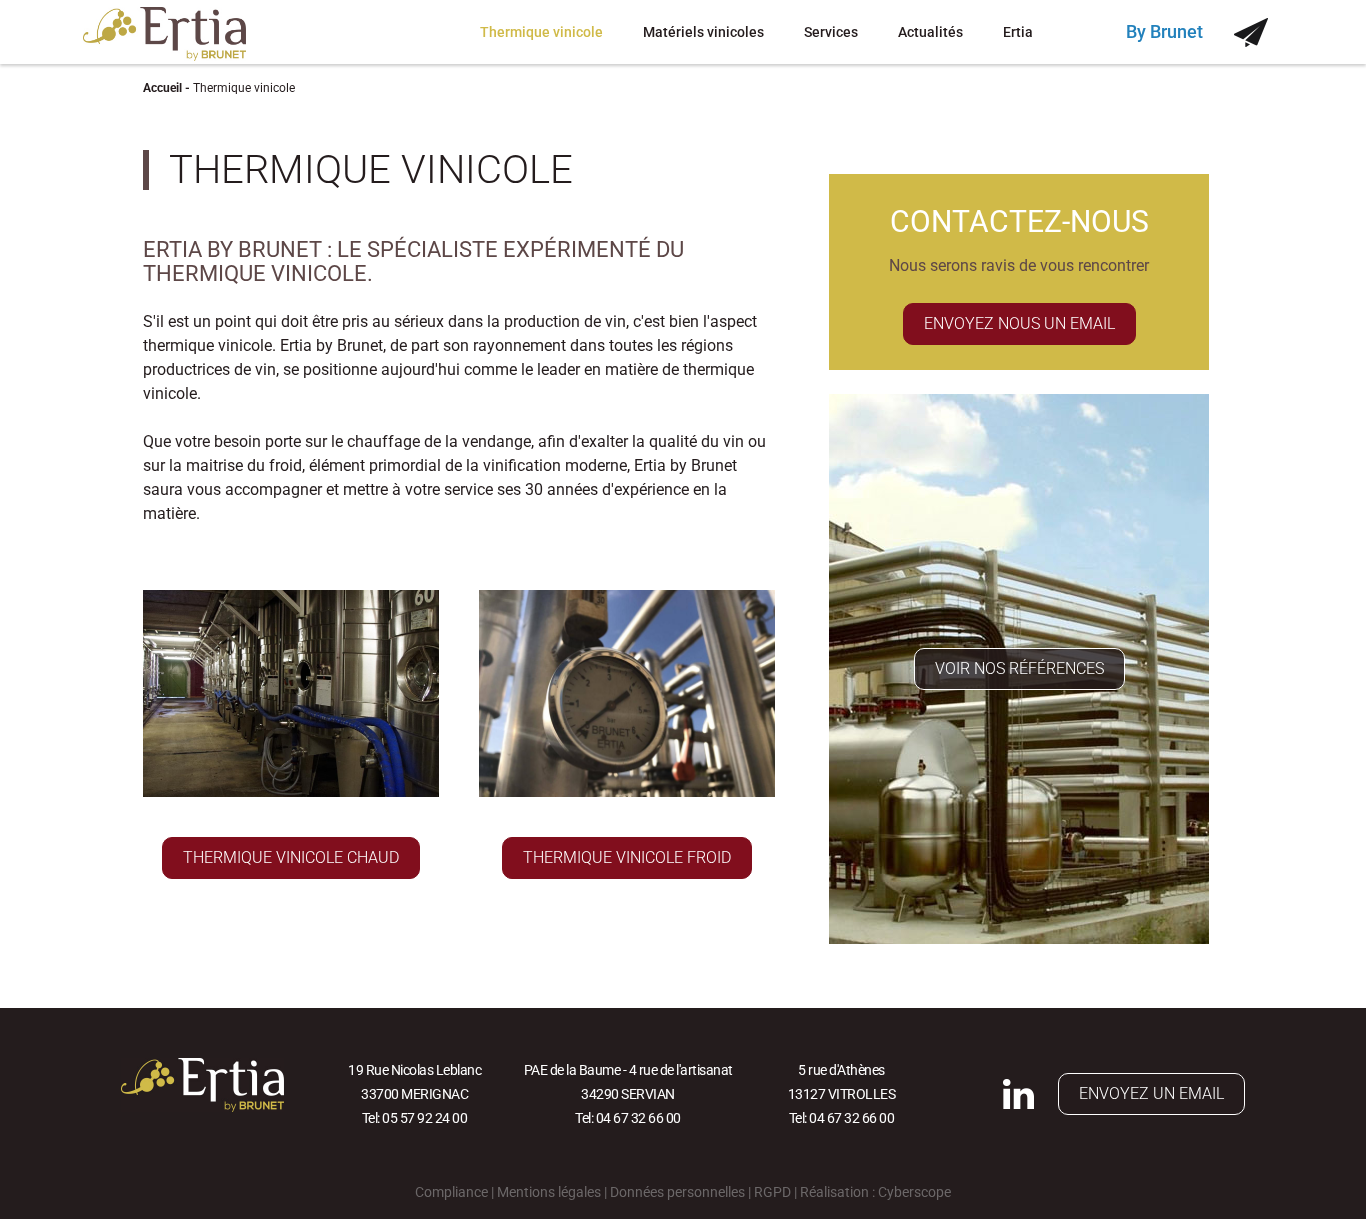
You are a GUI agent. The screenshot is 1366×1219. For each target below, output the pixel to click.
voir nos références (1019, 668)
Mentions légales (549, 1192)
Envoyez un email (1151, 1093)
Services (831, 32)
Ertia (1018, 32)
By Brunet (1164, 31)
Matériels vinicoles (703, 32)
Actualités (930, 32)
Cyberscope (914, 1192)
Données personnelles (677, 1192)
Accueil (162, 88)
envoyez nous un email (1019, 323)
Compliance (451, 1192)
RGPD (772, 1192)
